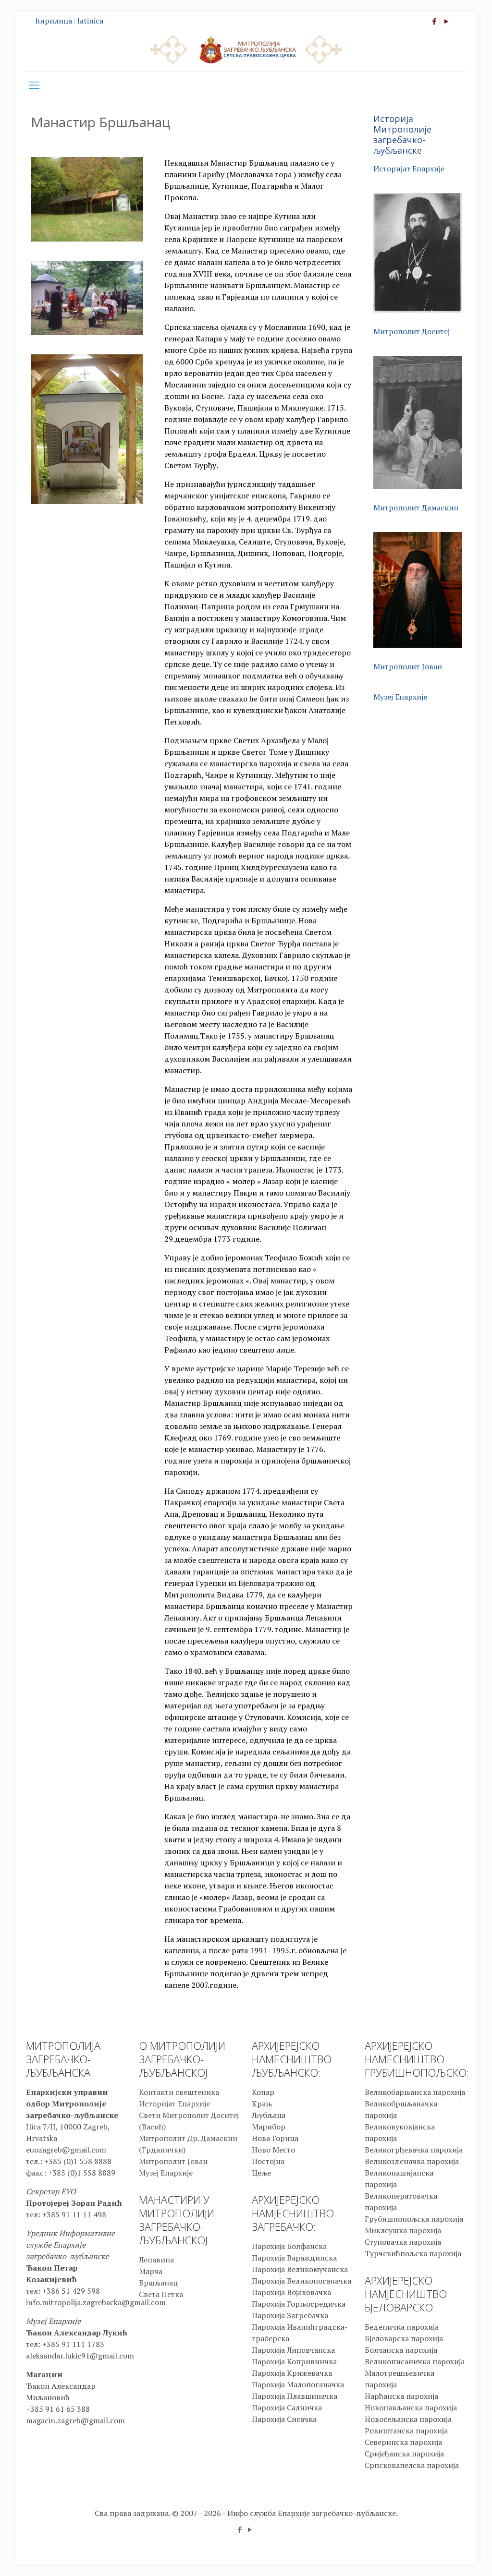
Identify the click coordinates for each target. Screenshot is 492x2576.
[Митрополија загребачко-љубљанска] (246, 49)
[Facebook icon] (434, 21)
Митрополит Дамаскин (416, 508)
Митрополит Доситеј (412, 331)
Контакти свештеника (179, 2092)
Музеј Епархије (400, 697)
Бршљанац (158, 2283)
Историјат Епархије (409, 169)
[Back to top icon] (446, 2556)
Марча (151, 2271)
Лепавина (156, 2260)
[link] (87, 199)
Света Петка (161, 2294)
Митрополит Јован (408, 666)
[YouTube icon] (446, 21)
